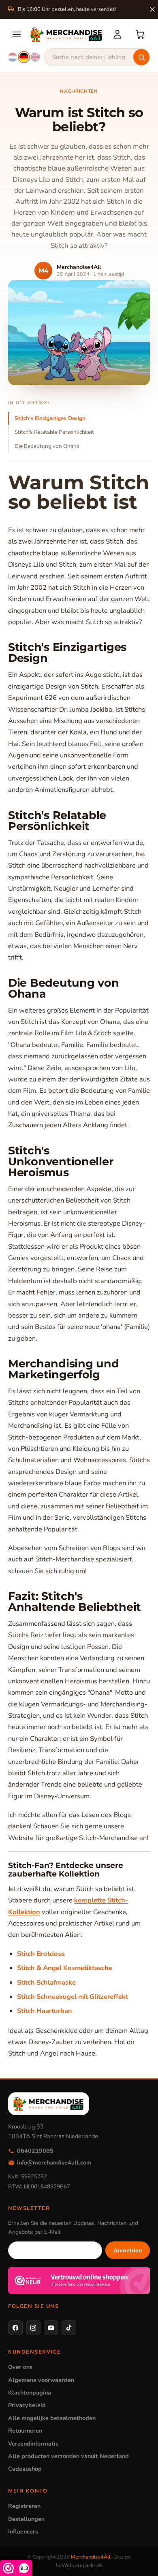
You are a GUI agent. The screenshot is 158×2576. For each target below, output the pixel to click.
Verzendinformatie (33, 2444)
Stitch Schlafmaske (46, 1982)
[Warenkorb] (140, 34)
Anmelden (128, 2250)
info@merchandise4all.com (54, 2162)
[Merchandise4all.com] (66, 34)
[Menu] (17, 34)
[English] (35, 57)
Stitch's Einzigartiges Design (50, 418)
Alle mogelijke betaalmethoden (52, 2418)
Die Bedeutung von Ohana (47, 446)
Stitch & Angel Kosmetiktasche (65, 1968)
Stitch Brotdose (41, 1954)
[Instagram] (33, 2328)
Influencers (23, 2531)
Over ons (20, 2367)
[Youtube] (51, 2328)
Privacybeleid (27, 2405)
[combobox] (97, 57)
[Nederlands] (13, 57)
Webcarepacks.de (82, 2565)
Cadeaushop (25, 2469)
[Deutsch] (24, 57)
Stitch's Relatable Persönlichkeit (54, 432)
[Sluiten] (152, 9)
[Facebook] (15, 2328)
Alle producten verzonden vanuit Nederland (68, 2456)
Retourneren (25, 2431)
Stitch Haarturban (45, 2011)
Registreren (24, 2506)
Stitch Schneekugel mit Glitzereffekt (73, 1997)
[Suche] (141, 57)
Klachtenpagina (30, 2393)
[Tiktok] (69, 2328)
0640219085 (35, 2151)
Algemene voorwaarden (41, 2380)
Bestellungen (26, 2519)
